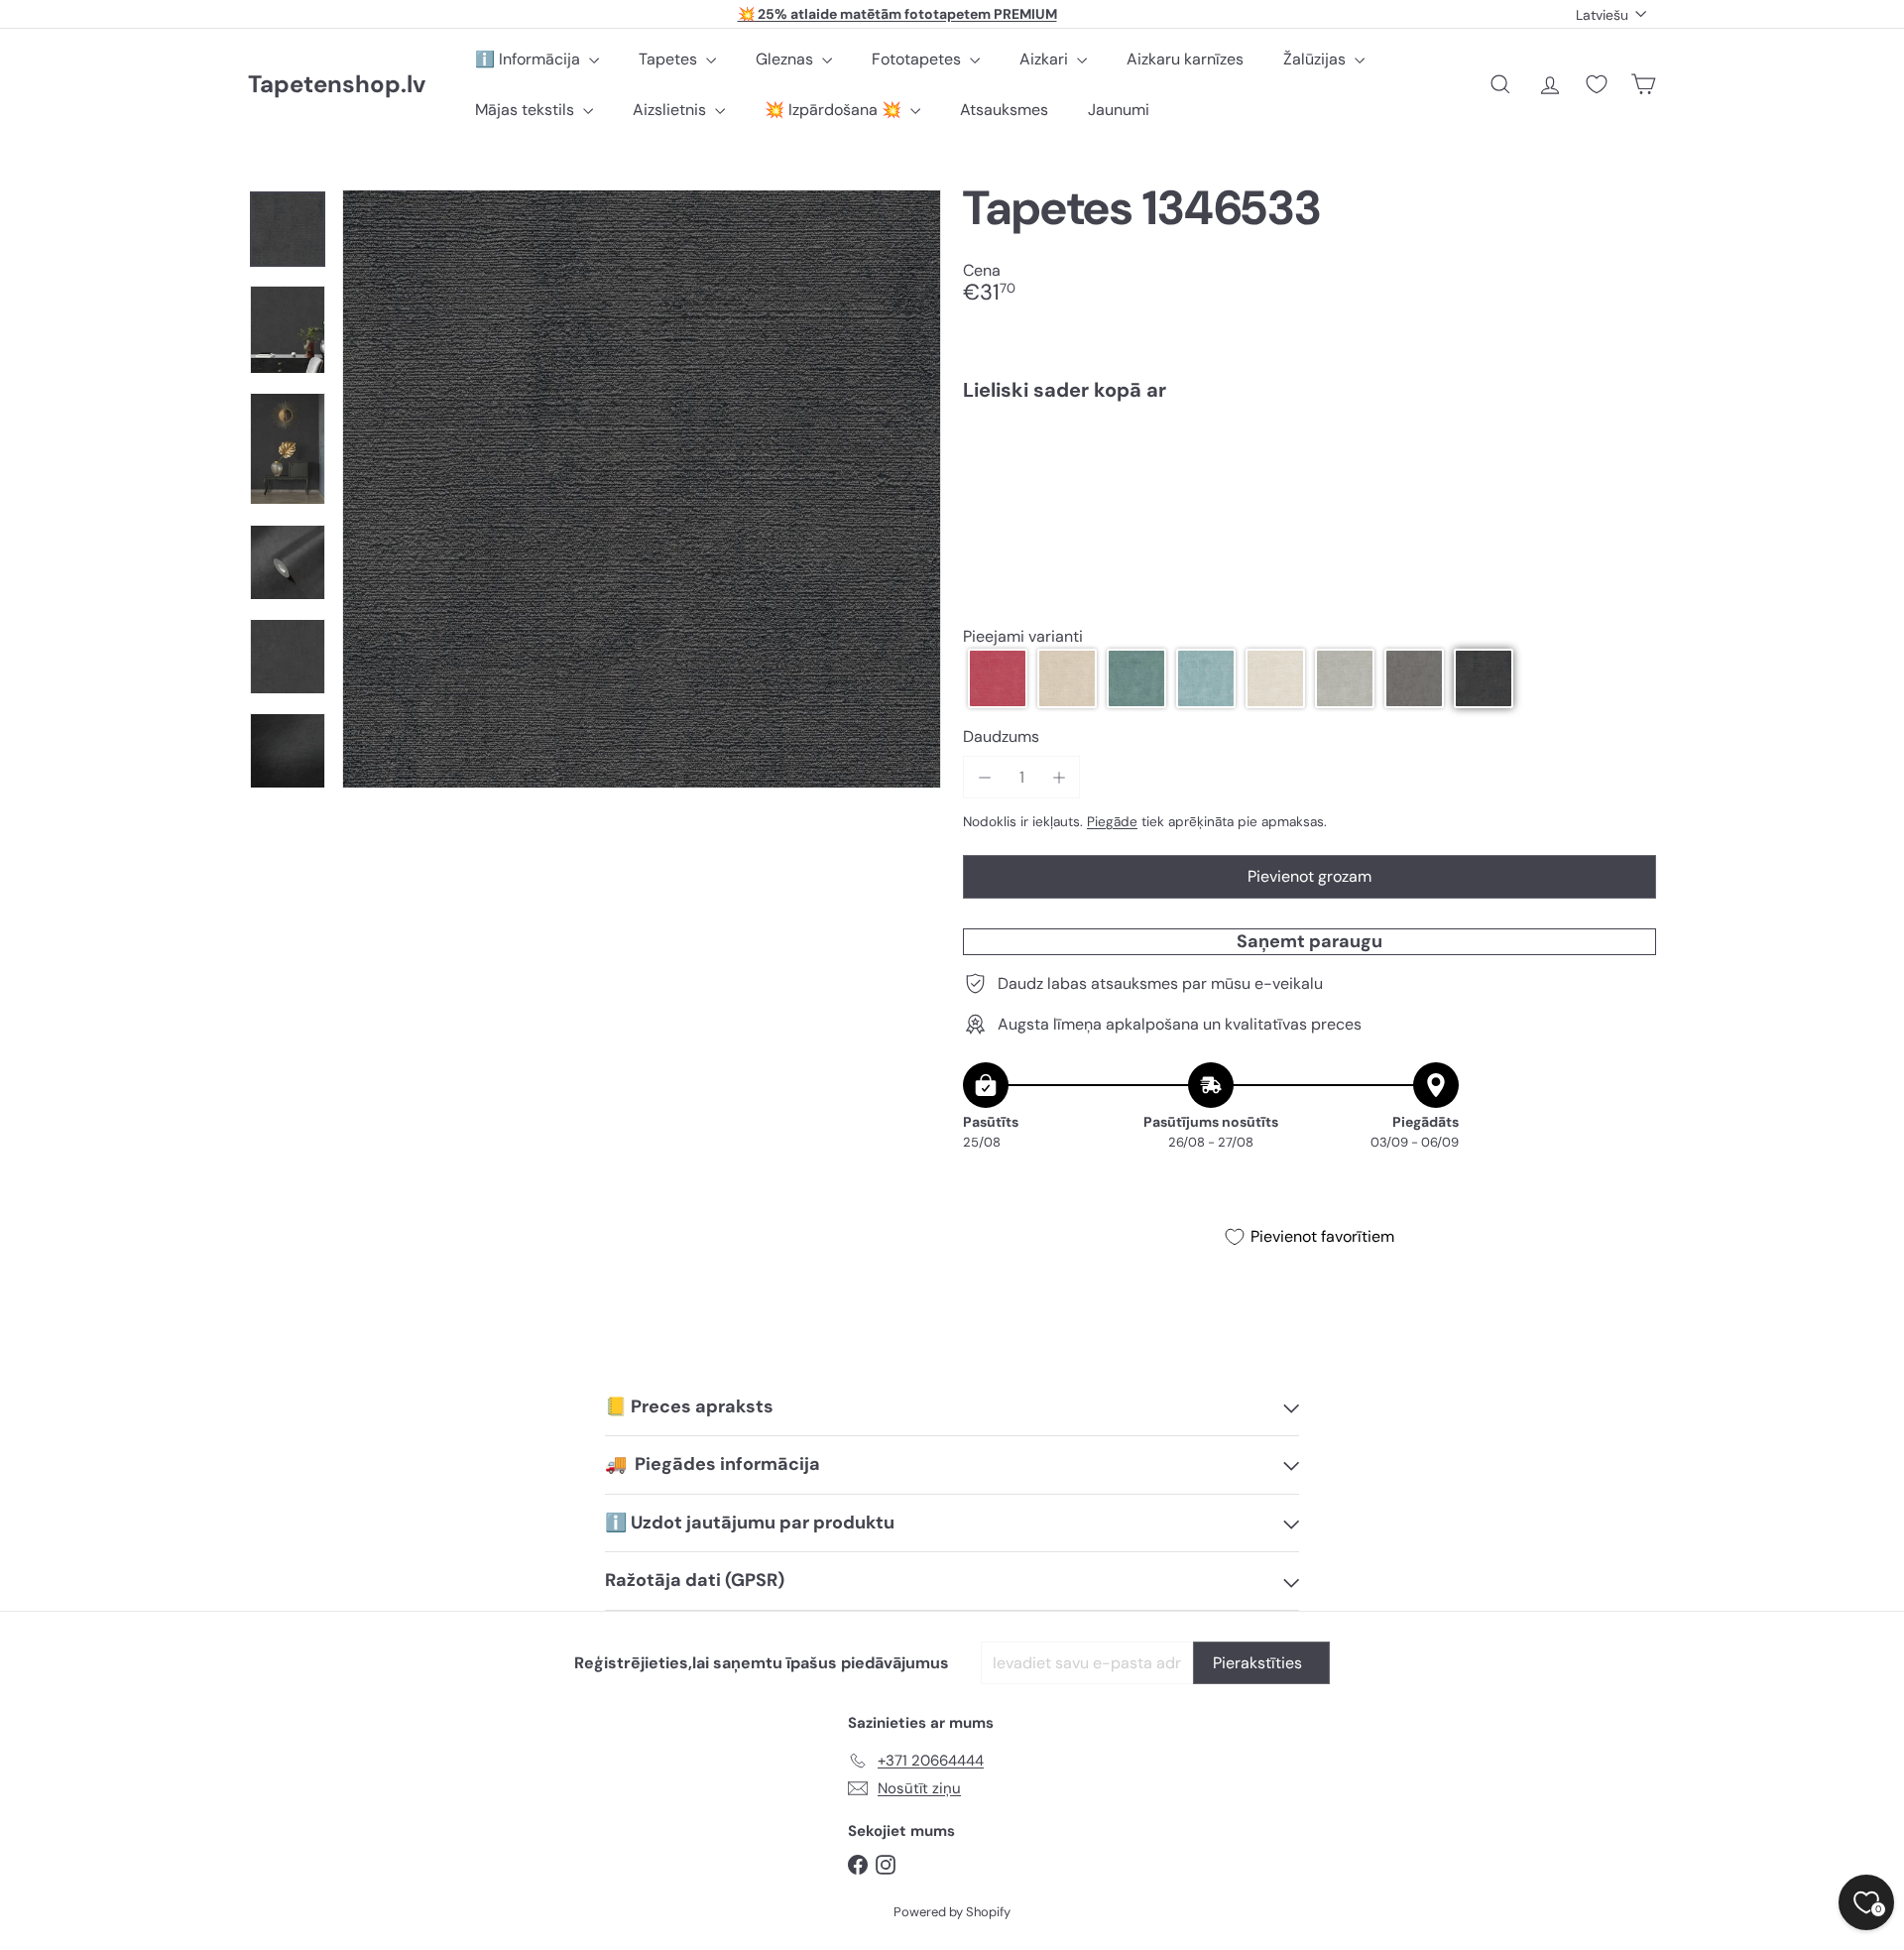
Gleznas (786, 59)
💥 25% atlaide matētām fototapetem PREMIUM (897, 14)
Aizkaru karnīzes (1185, 59)
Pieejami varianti (1023, 636)
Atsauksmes (1004, 110)
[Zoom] (642, 489)
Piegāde (1112, 822)
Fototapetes (918, 59)
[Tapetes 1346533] (1309, 485)
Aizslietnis (671, 110)
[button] (998, 678)
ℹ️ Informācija (530, 59)
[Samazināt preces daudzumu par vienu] (984, 777)
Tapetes (670, 59)
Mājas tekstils (527, 110)
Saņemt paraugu (1309, 941)
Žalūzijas (1316, 59)
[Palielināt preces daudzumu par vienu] (1059, 777)
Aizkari (1046, 59)
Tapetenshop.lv (337, 85)
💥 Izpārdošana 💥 (835, 110)
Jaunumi (1119, 110)
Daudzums (1001, 736)
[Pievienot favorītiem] (1630, 458)
